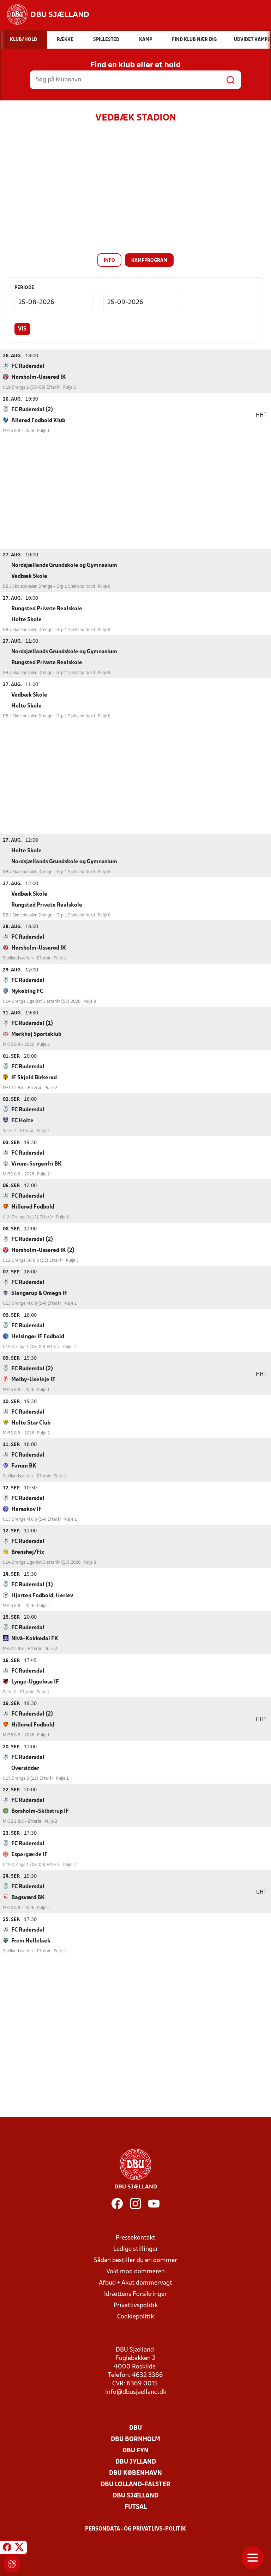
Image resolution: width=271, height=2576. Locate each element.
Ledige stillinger (136, 2249)
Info (109, 261)
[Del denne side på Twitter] (19, 2549)
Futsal (136, 2507)
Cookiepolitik (135, 2317)
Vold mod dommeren (135, 2272)
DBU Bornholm (135, 2439)
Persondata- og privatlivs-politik (135, 2529)
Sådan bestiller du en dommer (135, 2260)
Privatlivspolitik (136, 2306)
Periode (24, 288)
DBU (135, 2428)
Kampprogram (149, 261)
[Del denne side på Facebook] (7, 2549)
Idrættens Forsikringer (135, 2294)
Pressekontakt (135, 2238)
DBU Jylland (136, 2462)
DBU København (135, 2473)
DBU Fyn (135, 2451)
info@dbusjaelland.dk (136, 2392)
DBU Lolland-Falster (135, 2485)
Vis (22, 329)
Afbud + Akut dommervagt (135, 2283)
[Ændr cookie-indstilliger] (12, 2564)
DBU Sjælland (135, 2496)
